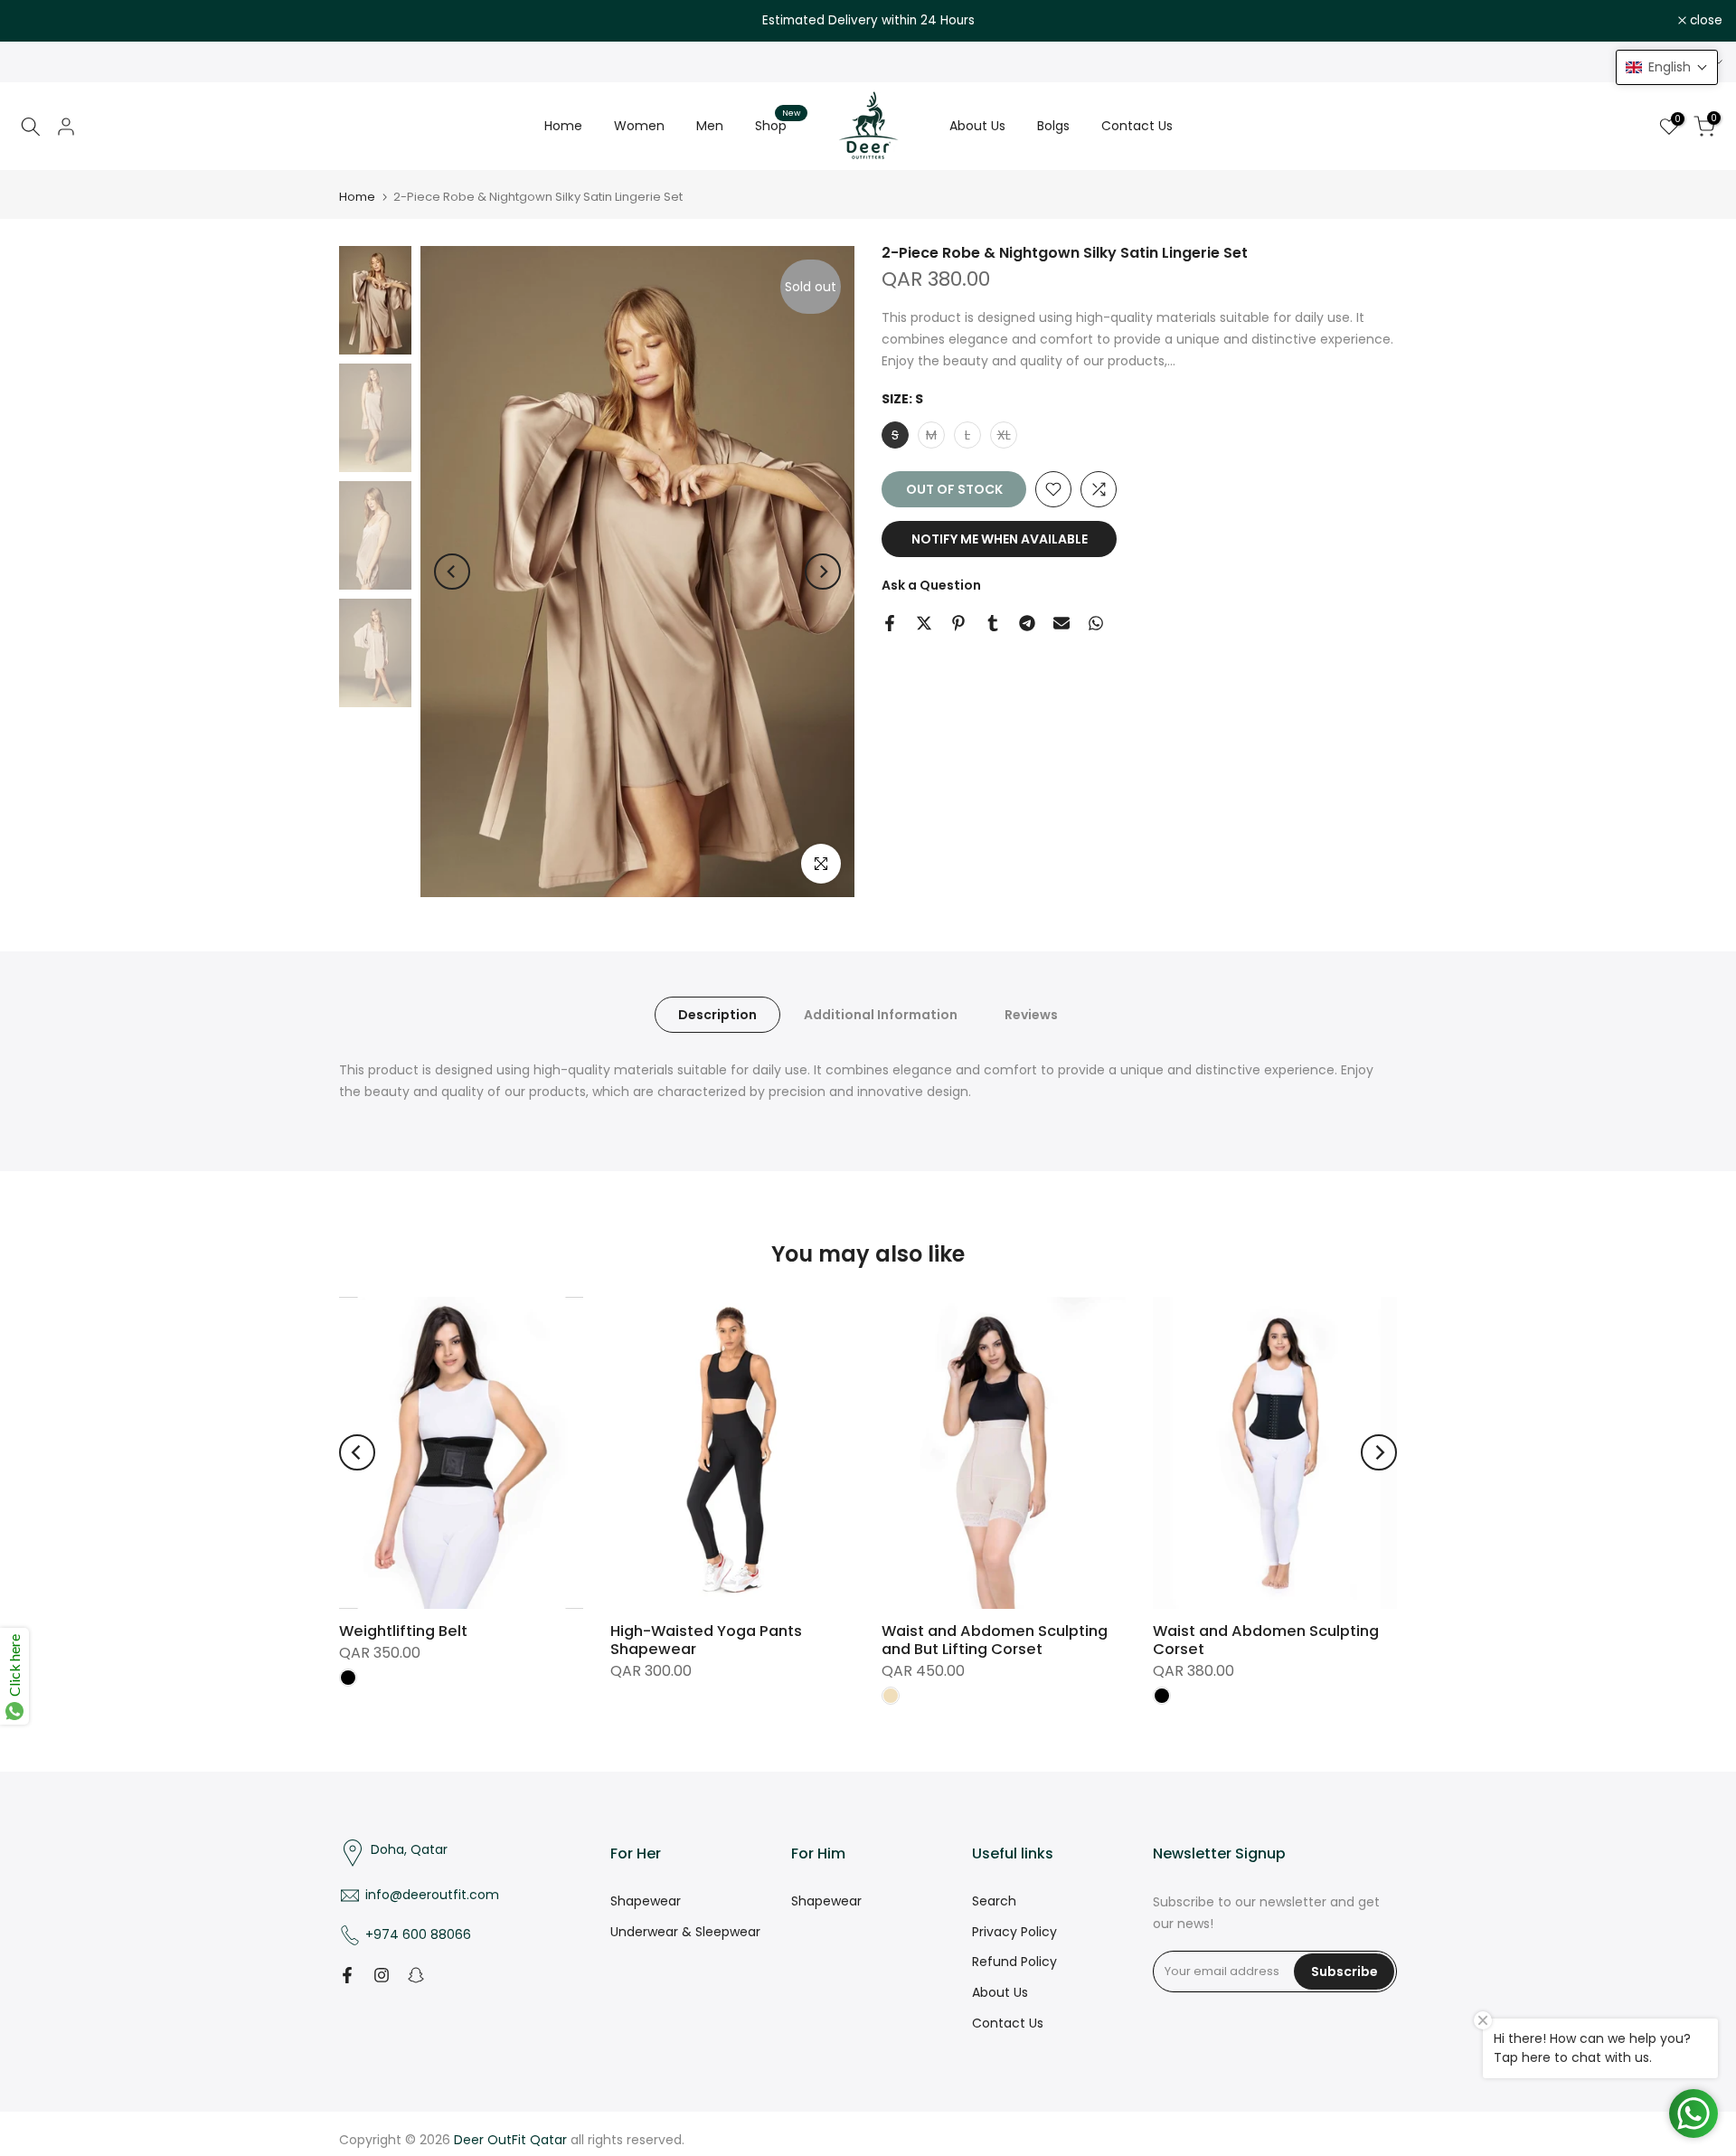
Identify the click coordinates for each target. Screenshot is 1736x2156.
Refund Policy (1014, 1962)
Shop (778, 125)
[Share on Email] (1061, 623)
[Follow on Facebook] (347, 1975)
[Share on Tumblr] (993, 623)
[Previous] (452, 572)
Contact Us (1137, 126)
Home (563, 126)
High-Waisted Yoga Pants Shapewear (706, 1640)
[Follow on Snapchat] (416, 1975)
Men (710, 126)
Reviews (1031, 1015)
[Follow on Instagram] (382, 1975)
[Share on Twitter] (924, 623)
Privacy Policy (1014, 1932)
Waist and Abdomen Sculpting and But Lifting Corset (995, 1640)
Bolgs (1053, 126)
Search (994, 1901)
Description (717, 1015)
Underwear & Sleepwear (685, 1932)
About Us (977, 126)
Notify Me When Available (1000, 539)
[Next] (823, 572)
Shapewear (646, 1901)
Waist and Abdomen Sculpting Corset (1266, 1640)
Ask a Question (931, 585)
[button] (1667, 67)
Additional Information (881, 1015)
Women (639, 126)
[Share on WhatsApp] (1096, 623)
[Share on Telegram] (1027, 623)
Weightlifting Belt (403, 1631)
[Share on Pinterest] (958, 623)
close (40, 21)
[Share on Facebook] (890, 623)
